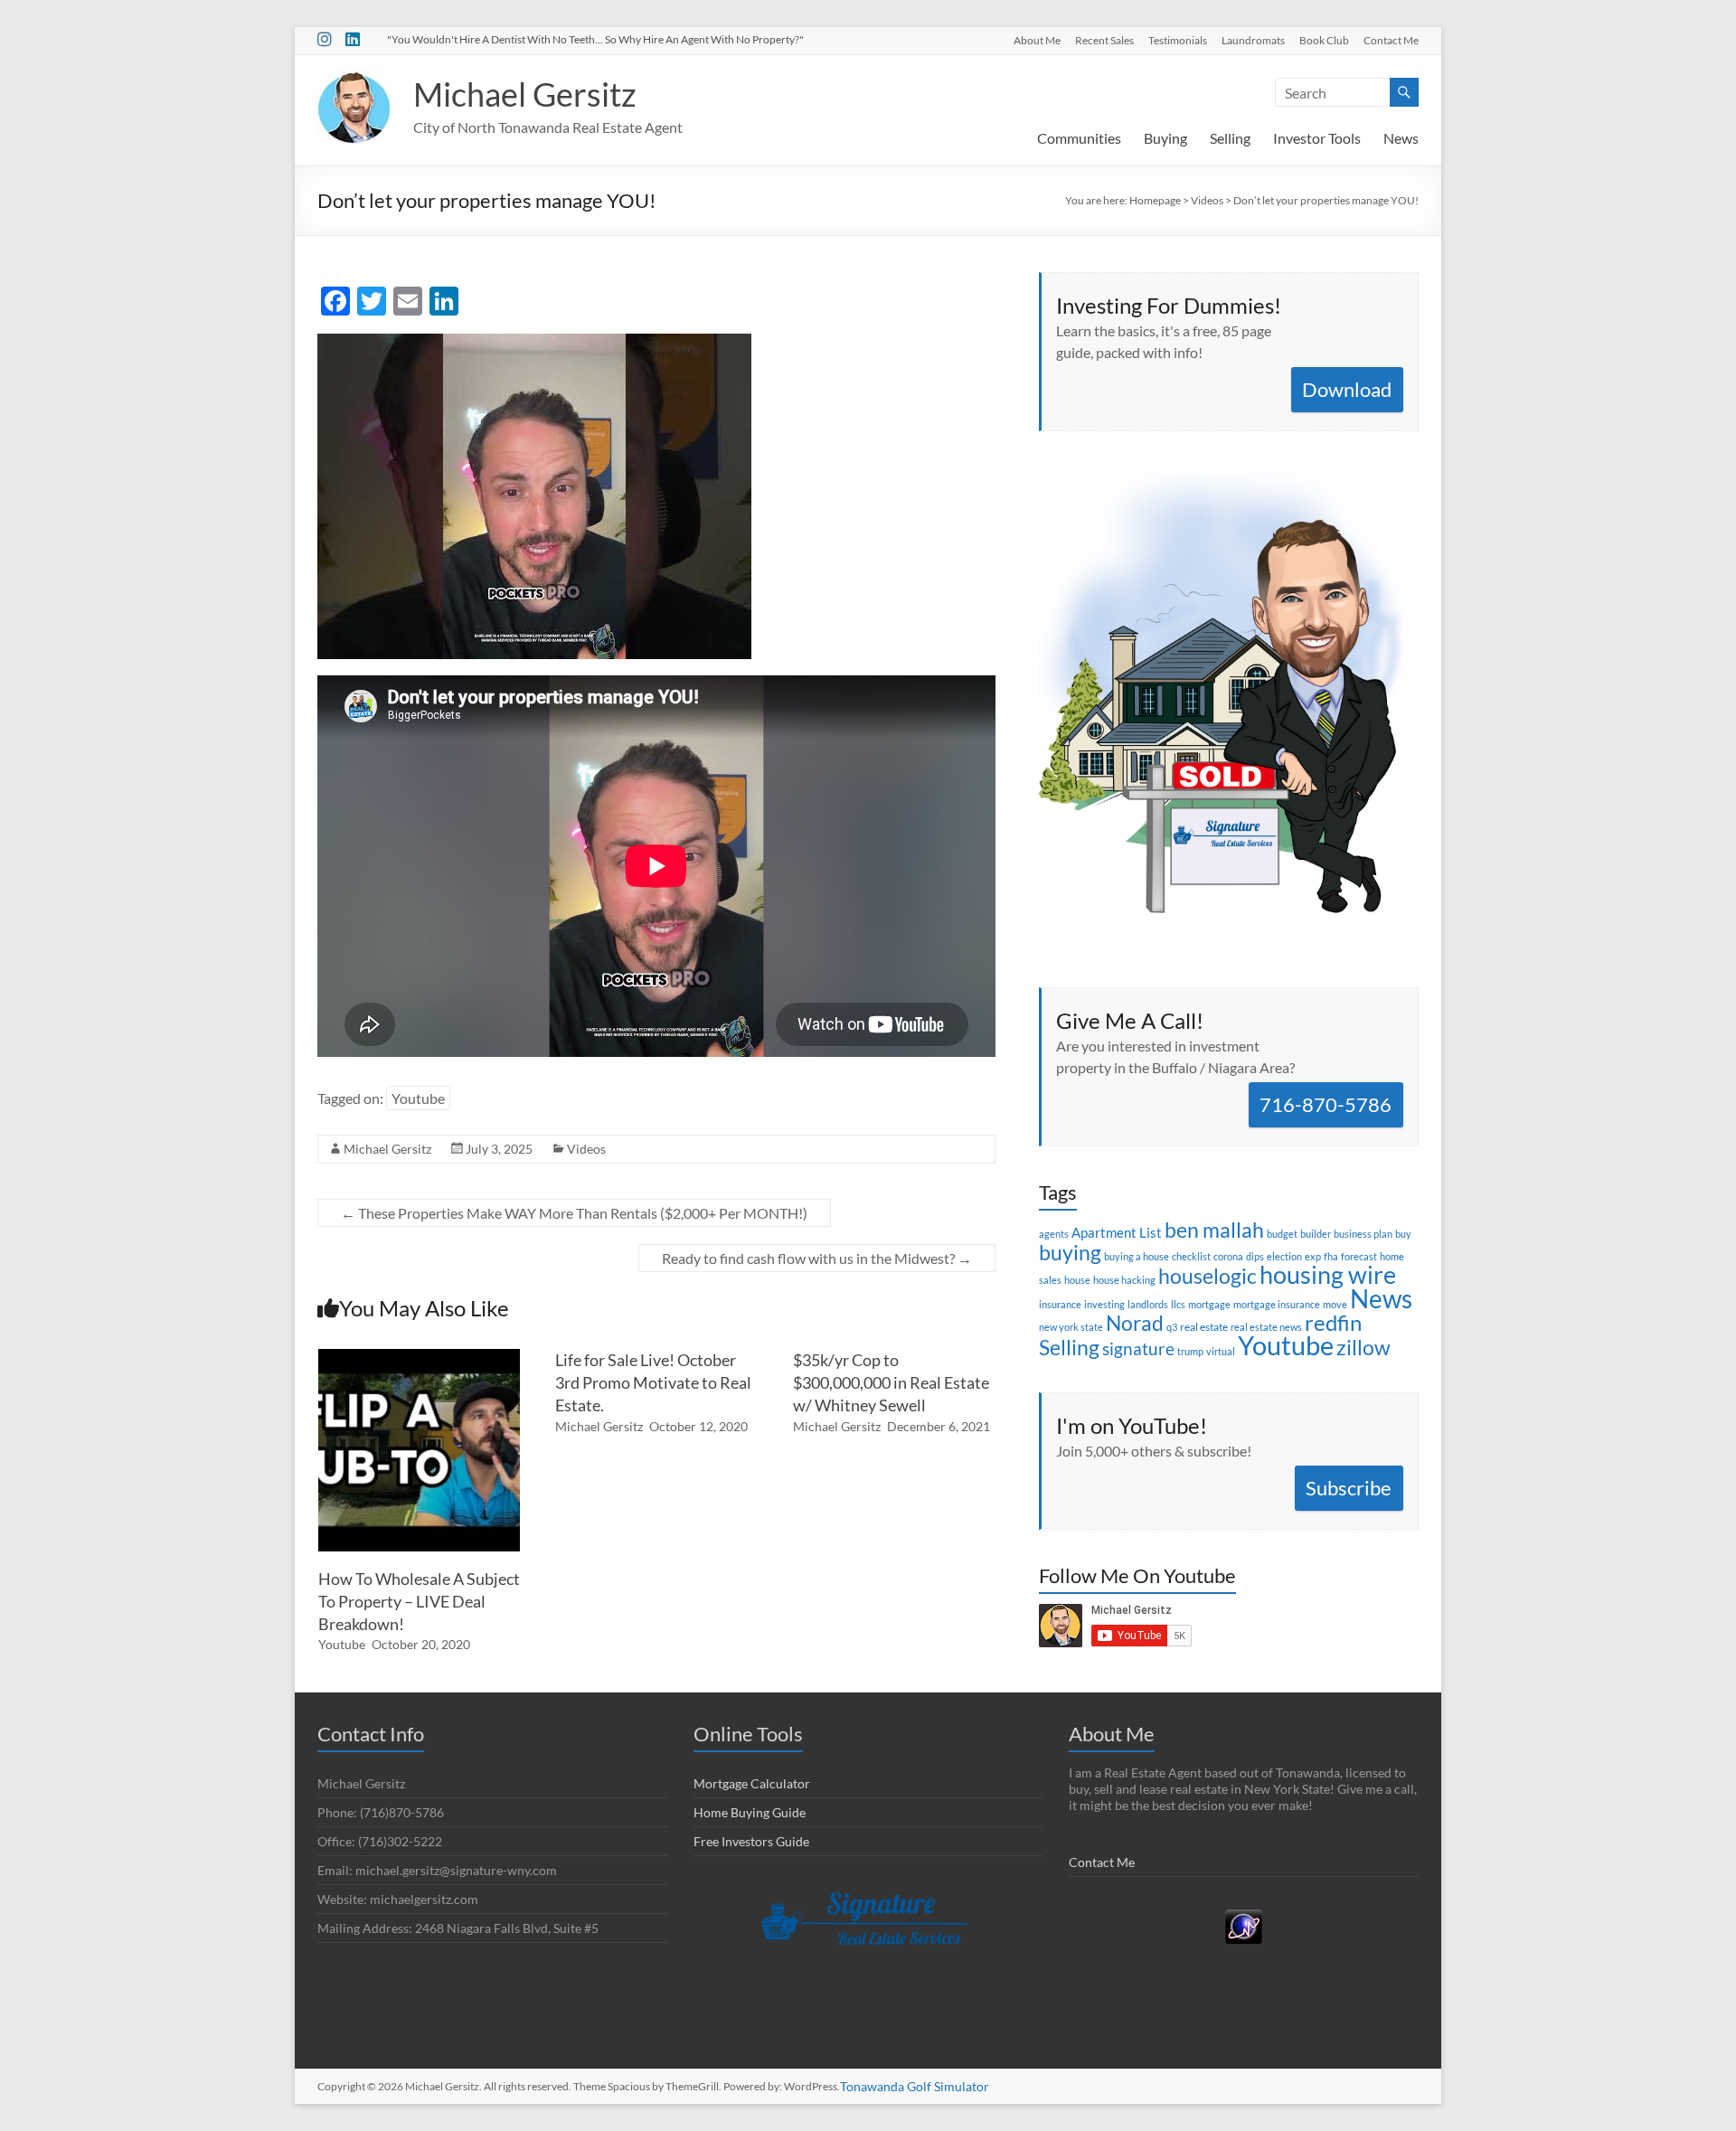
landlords (1148, 1304)
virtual (1221, 1351)
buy (1403, 1234)
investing (1104, 1304)
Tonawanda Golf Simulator (915, 2086)
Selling (1230, 138)
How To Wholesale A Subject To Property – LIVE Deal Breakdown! (419, 1601)
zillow (1363, 1347)
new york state (1071, 1327)
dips (1255, 1256)
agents (1054, 1234)
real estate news (1266, 1327)
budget (1282, 1234)
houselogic (1208, 1276)
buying (1070, 1252)
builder (1316, 1234)
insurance (1060, 1304)
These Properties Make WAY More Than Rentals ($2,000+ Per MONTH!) (574, 1213)
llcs (1178, 1304)
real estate (1204, 1327)
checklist (1191, 1256)
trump (1190, 1351)
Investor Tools (1317, 138)
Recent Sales (1104, 40)
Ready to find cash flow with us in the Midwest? (817, 1258)
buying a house (1137, 1256)
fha (1331, 1256)
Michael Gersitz (525, 94)
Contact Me (1391, 40)
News (1401, 138)
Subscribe (1349, 1488)
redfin (1333, 1322)
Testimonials (1178, 40)
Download (1347, 389)
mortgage (1209, 1304)
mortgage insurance (1277, 1304)
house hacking (1124, 1280)
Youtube (418, 1098)
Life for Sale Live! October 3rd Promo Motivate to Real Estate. (653, 1382)
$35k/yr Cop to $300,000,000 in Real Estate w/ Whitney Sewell (891, 1382)
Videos (586, 1149)
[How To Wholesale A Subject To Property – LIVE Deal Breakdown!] (420, 1358)
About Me (1037, 40)
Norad (1135, 1323)
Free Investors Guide (751, 1841)
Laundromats (1253, 40)
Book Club (1324, 40)
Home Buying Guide (750, 1812)
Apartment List (1117, 1232)
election (1284, 1256)
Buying (1165, 138)
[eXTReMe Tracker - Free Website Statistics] (1244, 1917)
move (1335, 1304)
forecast (1359, 1256)
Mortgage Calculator (752, 1783)
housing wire (1328, 1274)
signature (1138, 1348)
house (1077, 1280)
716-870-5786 (1326, 1104)
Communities (1079, 138)
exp (1313, 1256)
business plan (1363, 1234)
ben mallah (1214, 1230)
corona (1228, 1256)
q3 (1172, 1327)
